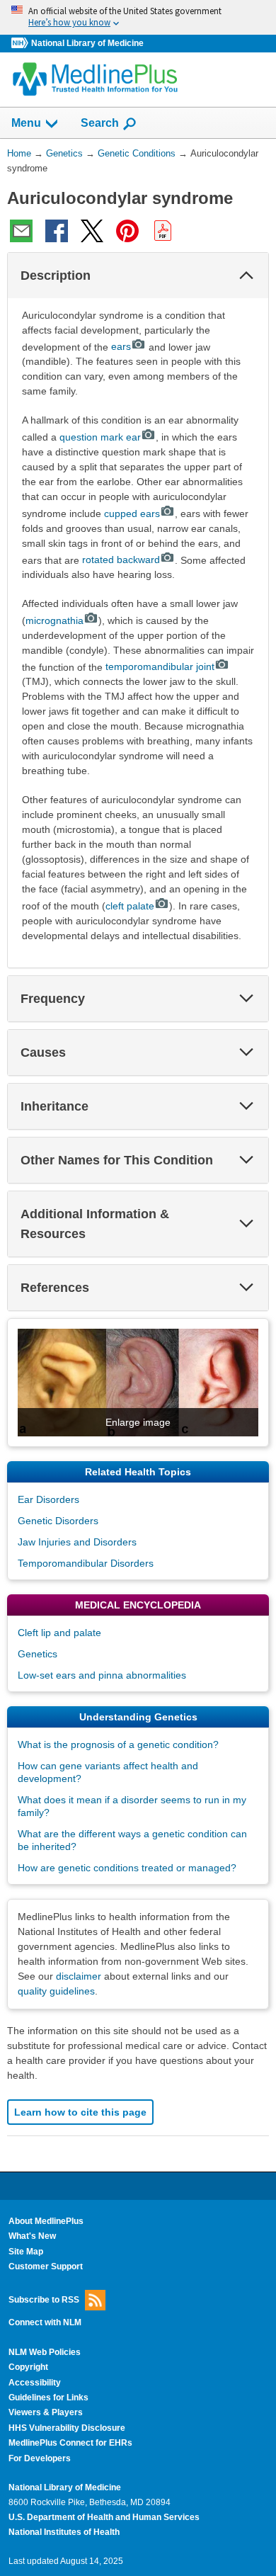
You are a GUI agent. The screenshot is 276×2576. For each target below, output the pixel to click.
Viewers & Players (46, 2412)
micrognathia (54, 620)
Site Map (26, 2252)
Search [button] (100, 123)
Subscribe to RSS (44, 2299)
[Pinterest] (127, 231)
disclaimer (79, 1976)
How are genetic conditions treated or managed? (127, 1868)
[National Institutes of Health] (21, 44)
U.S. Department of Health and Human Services (104, 2517)
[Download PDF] (163, 231)
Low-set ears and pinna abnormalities (102, 1675)
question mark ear (100, 437)
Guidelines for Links (48, 2398)
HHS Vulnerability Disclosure (67, 2428)
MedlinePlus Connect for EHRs (70, 2443)
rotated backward (121, 560)
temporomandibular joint (160, 666)
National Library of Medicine (87, 43)
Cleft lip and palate (59, 1633)
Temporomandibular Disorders (86, 1563)
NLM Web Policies (45, 2352)
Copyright (28, 2367)
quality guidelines (56, 1991)
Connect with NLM (45, 2322)
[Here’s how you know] (138, 17)
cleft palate (130, 906)
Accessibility (35, 2383)
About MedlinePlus (46, 2221)
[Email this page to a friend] (21, 231)
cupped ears (132, 514)
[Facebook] (57, 231)
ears (121, 346)
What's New (32, 2236)
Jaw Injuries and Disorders (77, 1542)
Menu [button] (26, 123)
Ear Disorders (48, 1499)
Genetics (38, 1654)
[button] (246, 276)
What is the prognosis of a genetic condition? (118, 1744)
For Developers (40, 2458)
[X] (92, 231)
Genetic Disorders (58, 1521)
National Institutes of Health (64, 2532)
